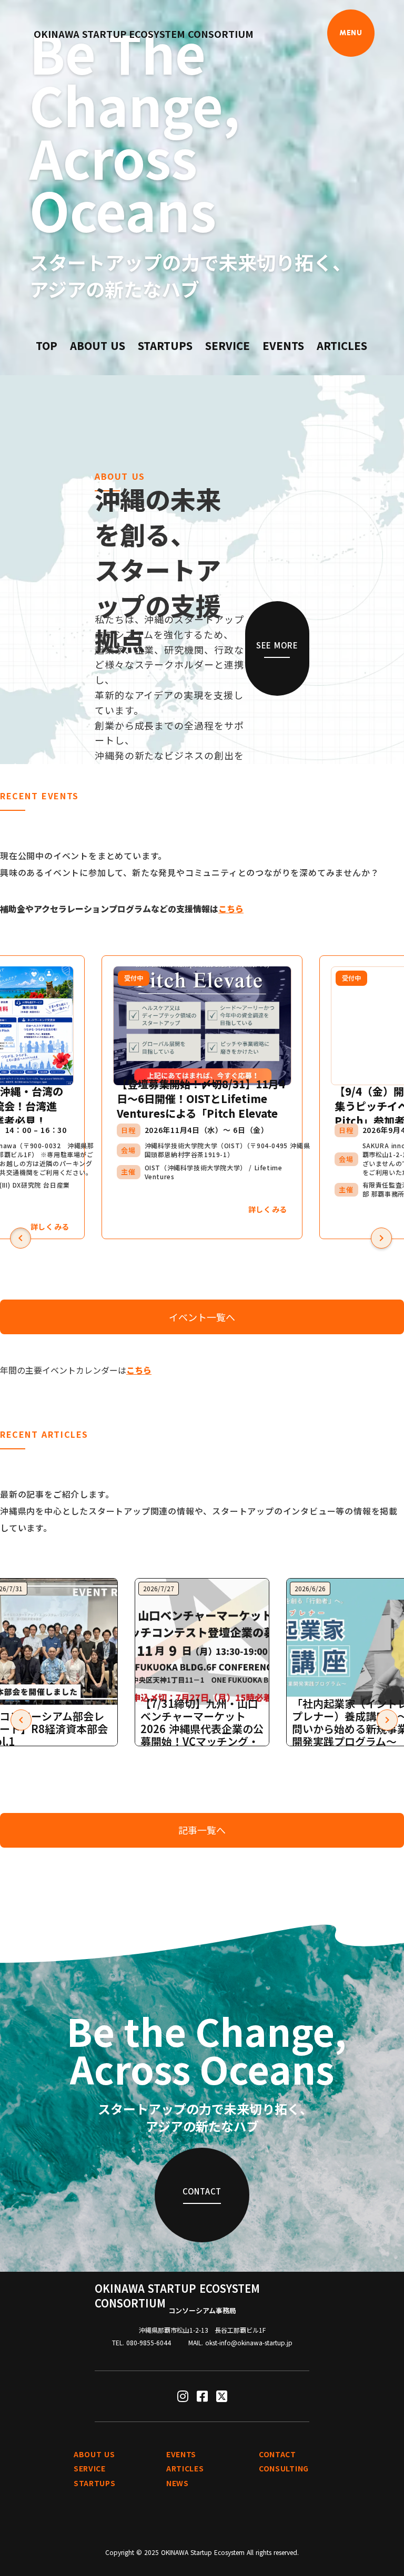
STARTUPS (165, 346)
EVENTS (283, 346)
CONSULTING (284, 2469)
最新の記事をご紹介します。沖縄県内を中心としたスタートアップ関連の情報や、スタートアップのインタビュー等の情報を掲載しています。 (199, 1511)
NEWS (178, 2483)
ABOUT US (98, 346)
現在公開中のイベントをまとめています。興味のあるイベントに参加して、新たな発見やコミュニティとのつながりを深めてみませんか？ (189, 864)
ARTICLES (342, 346)
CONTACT (277, 2454)
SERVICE (228, 346)
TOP (47, 346)
